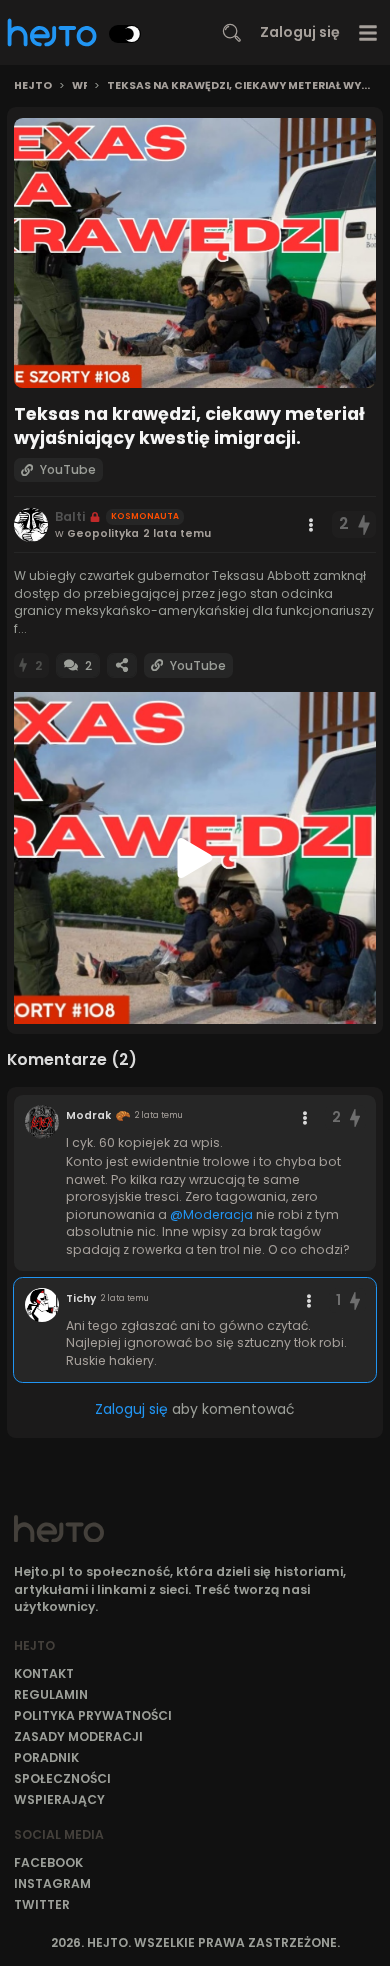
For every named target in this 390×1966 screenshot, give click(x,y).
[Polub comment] (355, 1117)
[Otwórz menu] (368, 32)
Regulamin (51, 1694)
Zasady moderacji (78, 1736)
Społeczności (62, 1778)
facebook (48, 1862)
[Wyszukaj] (232, 33)
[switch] (125, 34)
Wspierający (59, 1799)
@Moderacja (211, 1214)
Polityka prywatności (93, 1715)
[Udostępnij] (122, 665)
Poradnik (46, 1757)
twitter (42, 1904)
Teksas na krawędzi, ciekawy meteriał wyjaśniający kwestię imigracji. (241, 86)
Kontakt (44, 1673)
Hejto (33, 86)
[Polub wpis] (365, 524)
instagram (52, 1883)
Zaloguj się (300, 32)
